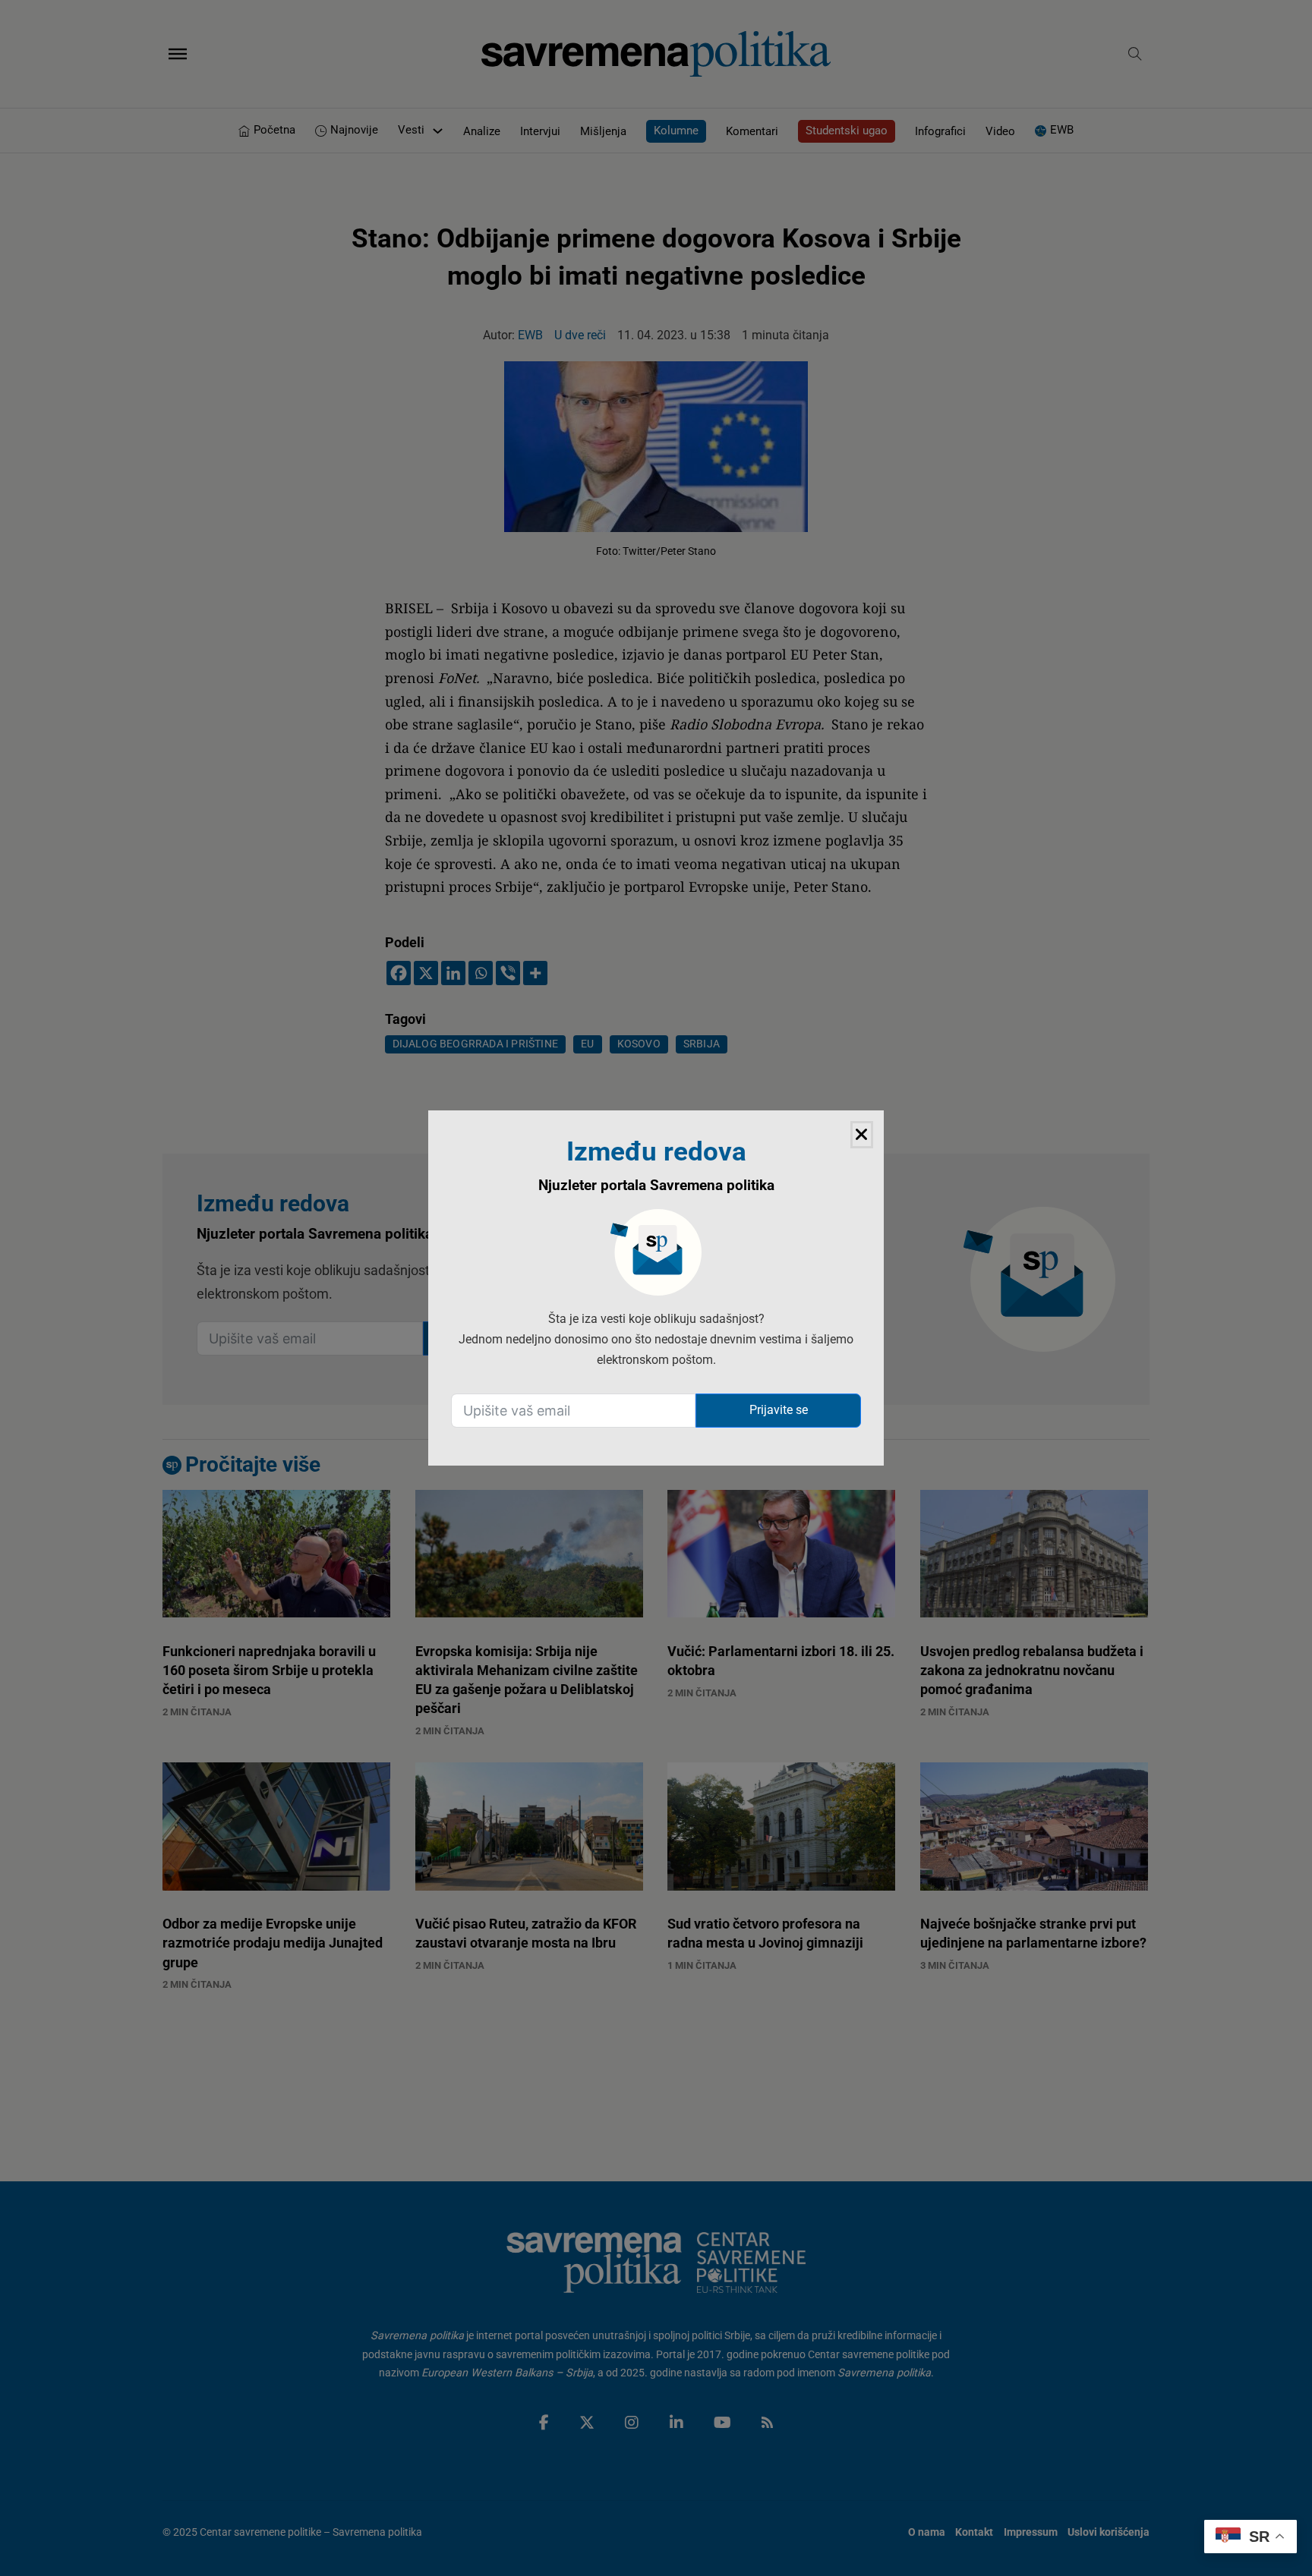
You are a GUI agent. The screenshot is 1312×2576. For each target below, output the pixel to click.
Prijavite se (779, 1410)
